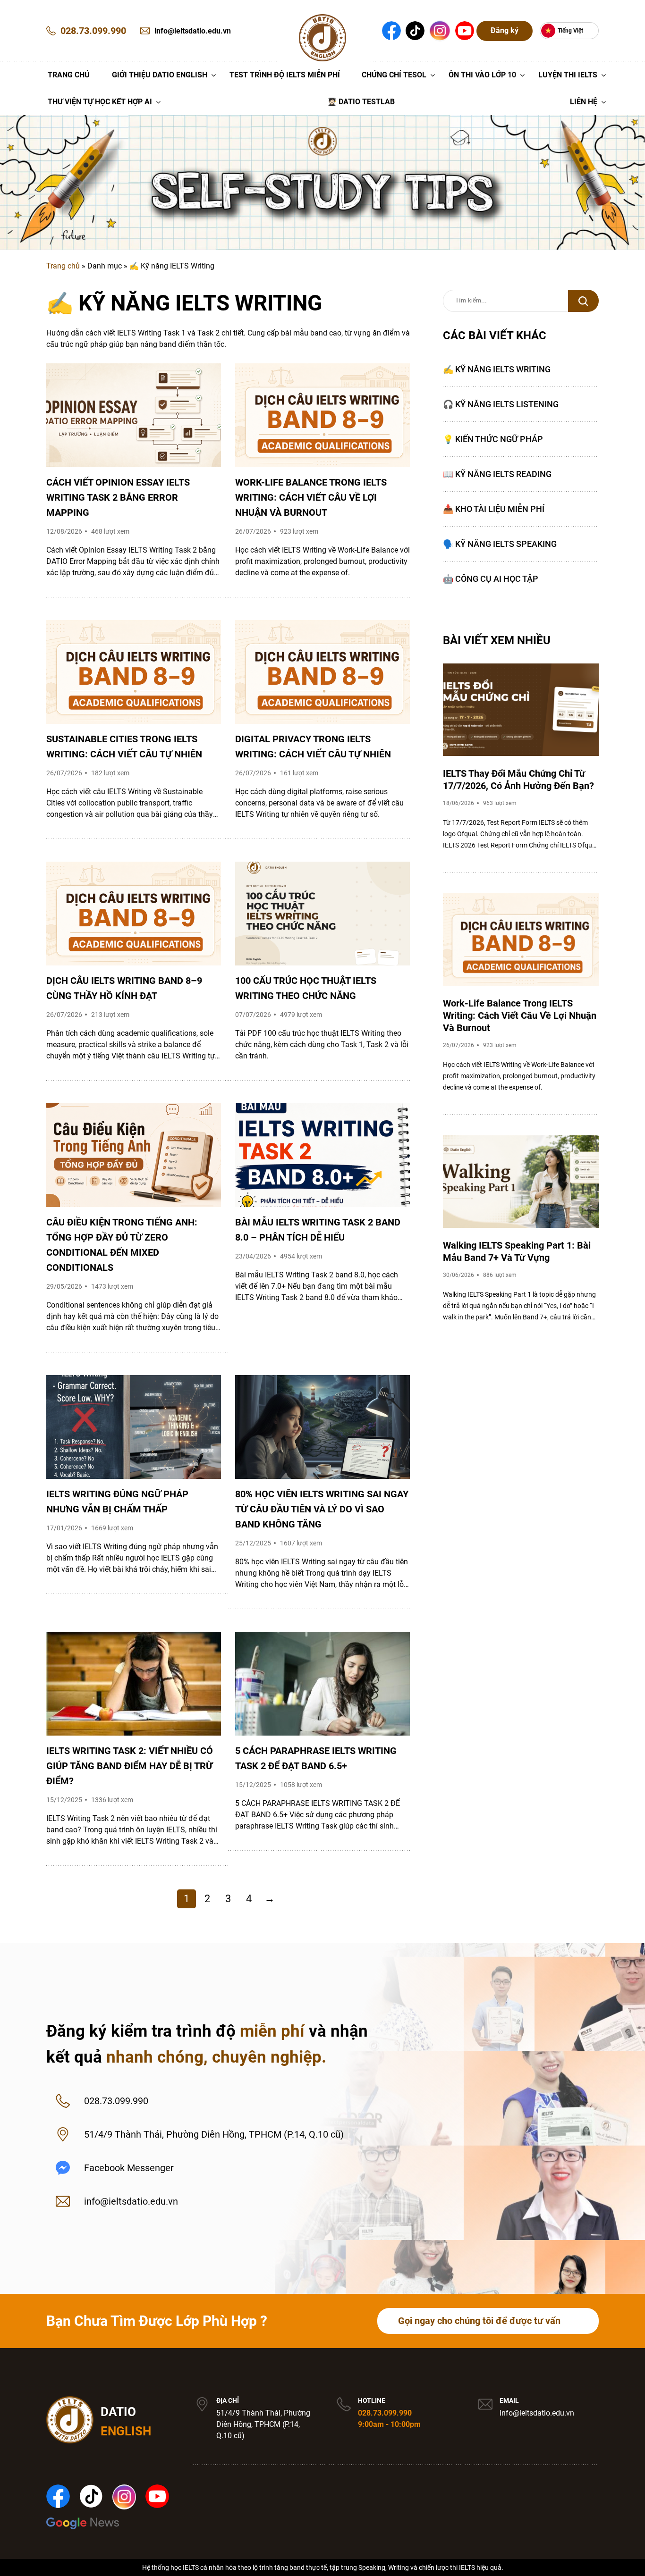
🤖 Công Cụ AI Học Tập (491, 579)
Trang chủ (63, 266)
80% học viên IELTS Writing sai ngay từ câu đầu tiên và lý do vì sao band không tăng (322, 1509)
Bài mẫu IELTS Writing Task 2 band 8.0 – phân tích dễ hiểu (318, 1230)
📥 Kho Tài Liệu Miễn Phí (494, 509)
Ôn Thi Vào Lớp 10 (482, 75)
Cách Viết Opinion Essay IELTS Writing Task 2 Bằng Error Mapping (118, 497)
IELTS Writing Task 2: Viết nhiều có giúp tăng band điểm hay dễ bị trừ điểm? (130, 1766)
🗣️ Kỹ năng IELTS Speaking (500, 544)
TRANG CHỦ (69, 75)
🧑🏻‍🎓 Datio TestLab (361, 102)
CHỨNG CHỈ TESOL (394, 75)
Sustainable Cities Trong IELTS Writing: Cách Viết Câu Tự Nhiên (124, 747)
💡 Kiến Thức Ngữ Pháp (493, 439)
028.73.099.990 (385, 2413)
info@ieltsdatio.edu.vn (537, 2413)
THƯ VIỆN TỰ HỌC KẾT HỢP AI (100, 102)
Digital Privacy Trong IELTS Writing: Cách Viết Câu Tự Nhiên (313, 747)
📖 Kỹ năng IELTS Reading (497, 474)
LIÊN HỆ (584, 102)
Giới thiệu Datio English (160, 75)
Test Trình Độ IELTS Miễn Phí (285, 75)
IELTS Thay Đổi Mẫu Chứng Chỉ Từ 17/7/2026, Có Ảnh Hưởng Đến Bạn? (518, 780)
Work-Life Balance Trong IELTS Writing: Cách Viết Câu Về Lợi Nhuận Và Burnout (311, 497)
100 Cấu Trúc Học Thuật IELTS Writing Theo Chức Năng (306, 988)
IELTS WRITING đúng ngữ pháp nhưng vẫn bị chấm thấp (117, 1502)
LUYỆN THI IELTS (568, 75)
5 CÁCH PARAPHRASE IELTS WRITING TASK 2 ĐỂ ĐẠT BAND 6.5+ (316, 1758)
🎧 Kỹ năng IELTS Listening (501, 404)
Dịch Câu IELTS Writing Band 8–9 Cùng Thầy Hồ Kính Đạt (124, 988)
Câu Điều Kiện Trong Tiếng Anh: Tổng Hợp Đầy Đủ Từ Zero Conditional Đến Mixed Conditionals (122, 1245)
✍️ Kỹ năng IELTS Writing (497, 369)
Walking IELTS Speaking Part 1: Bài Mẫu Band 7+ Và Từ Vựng (517, 1251)
